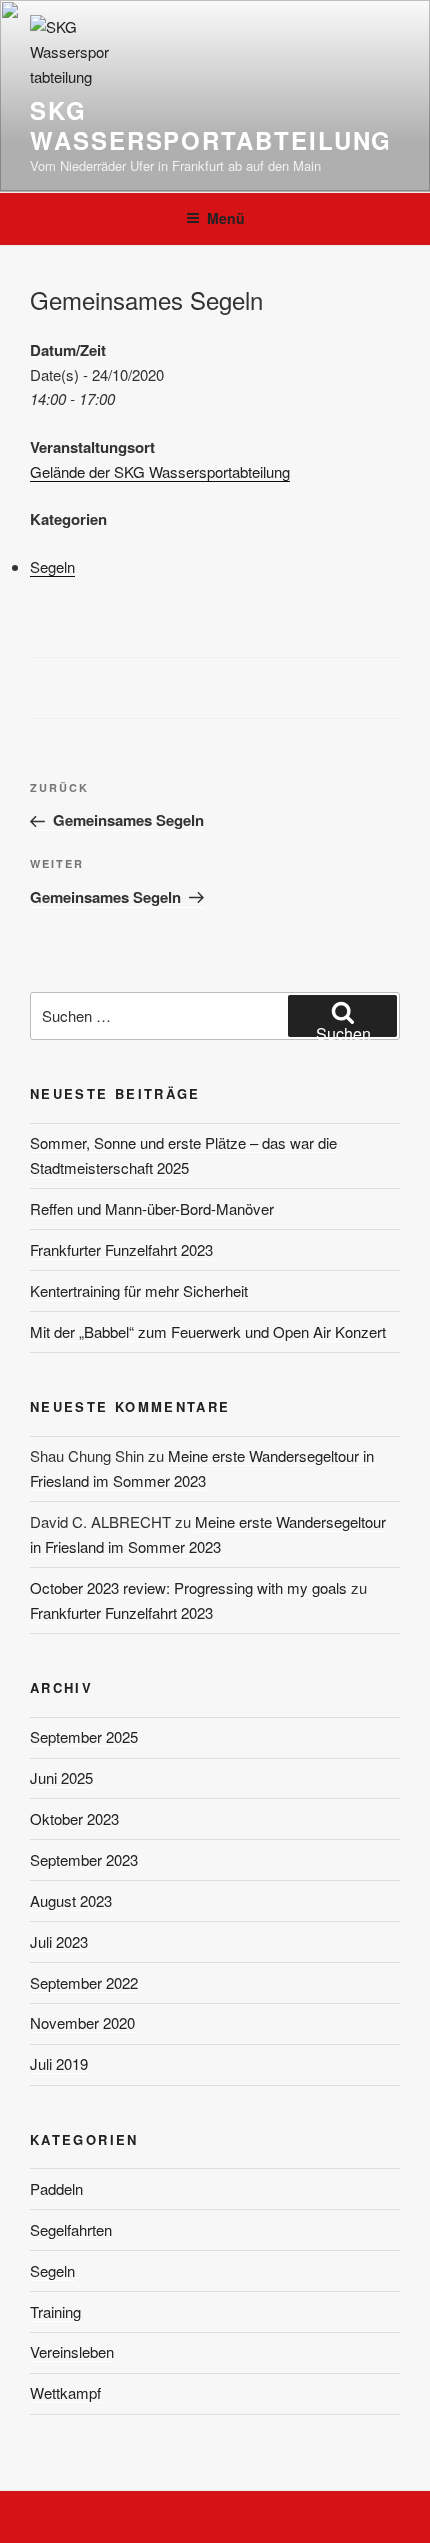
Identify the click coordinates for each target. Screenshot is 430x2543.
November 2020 (82, 2022)
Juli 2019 (59, 2063)
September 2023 (84, 1859)
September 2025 (84, 1736)
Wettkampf (65, 2392)
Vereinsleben (72, 2351)
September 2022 (84, 1982)
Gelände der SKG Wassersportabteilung (160, 471)
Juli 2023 (59, 1941)
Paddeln (56, 2188)
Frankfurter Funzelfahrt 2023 (121, 1249)
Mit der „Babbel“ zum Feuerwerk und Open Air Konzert (208, 1331)
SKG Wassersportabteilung (211, 125)
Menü (226, 218)
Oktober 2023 (74, 1818)
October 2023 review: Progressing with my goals (188, 1587)
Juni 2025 (61, 1777)
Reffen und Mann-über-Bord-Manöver (152, 1208)
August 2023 (71, 1900)
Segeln (52, 566)
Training (55, 2311)
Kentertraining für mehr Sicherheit (139, 1290)
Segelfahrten (71, 2229)
